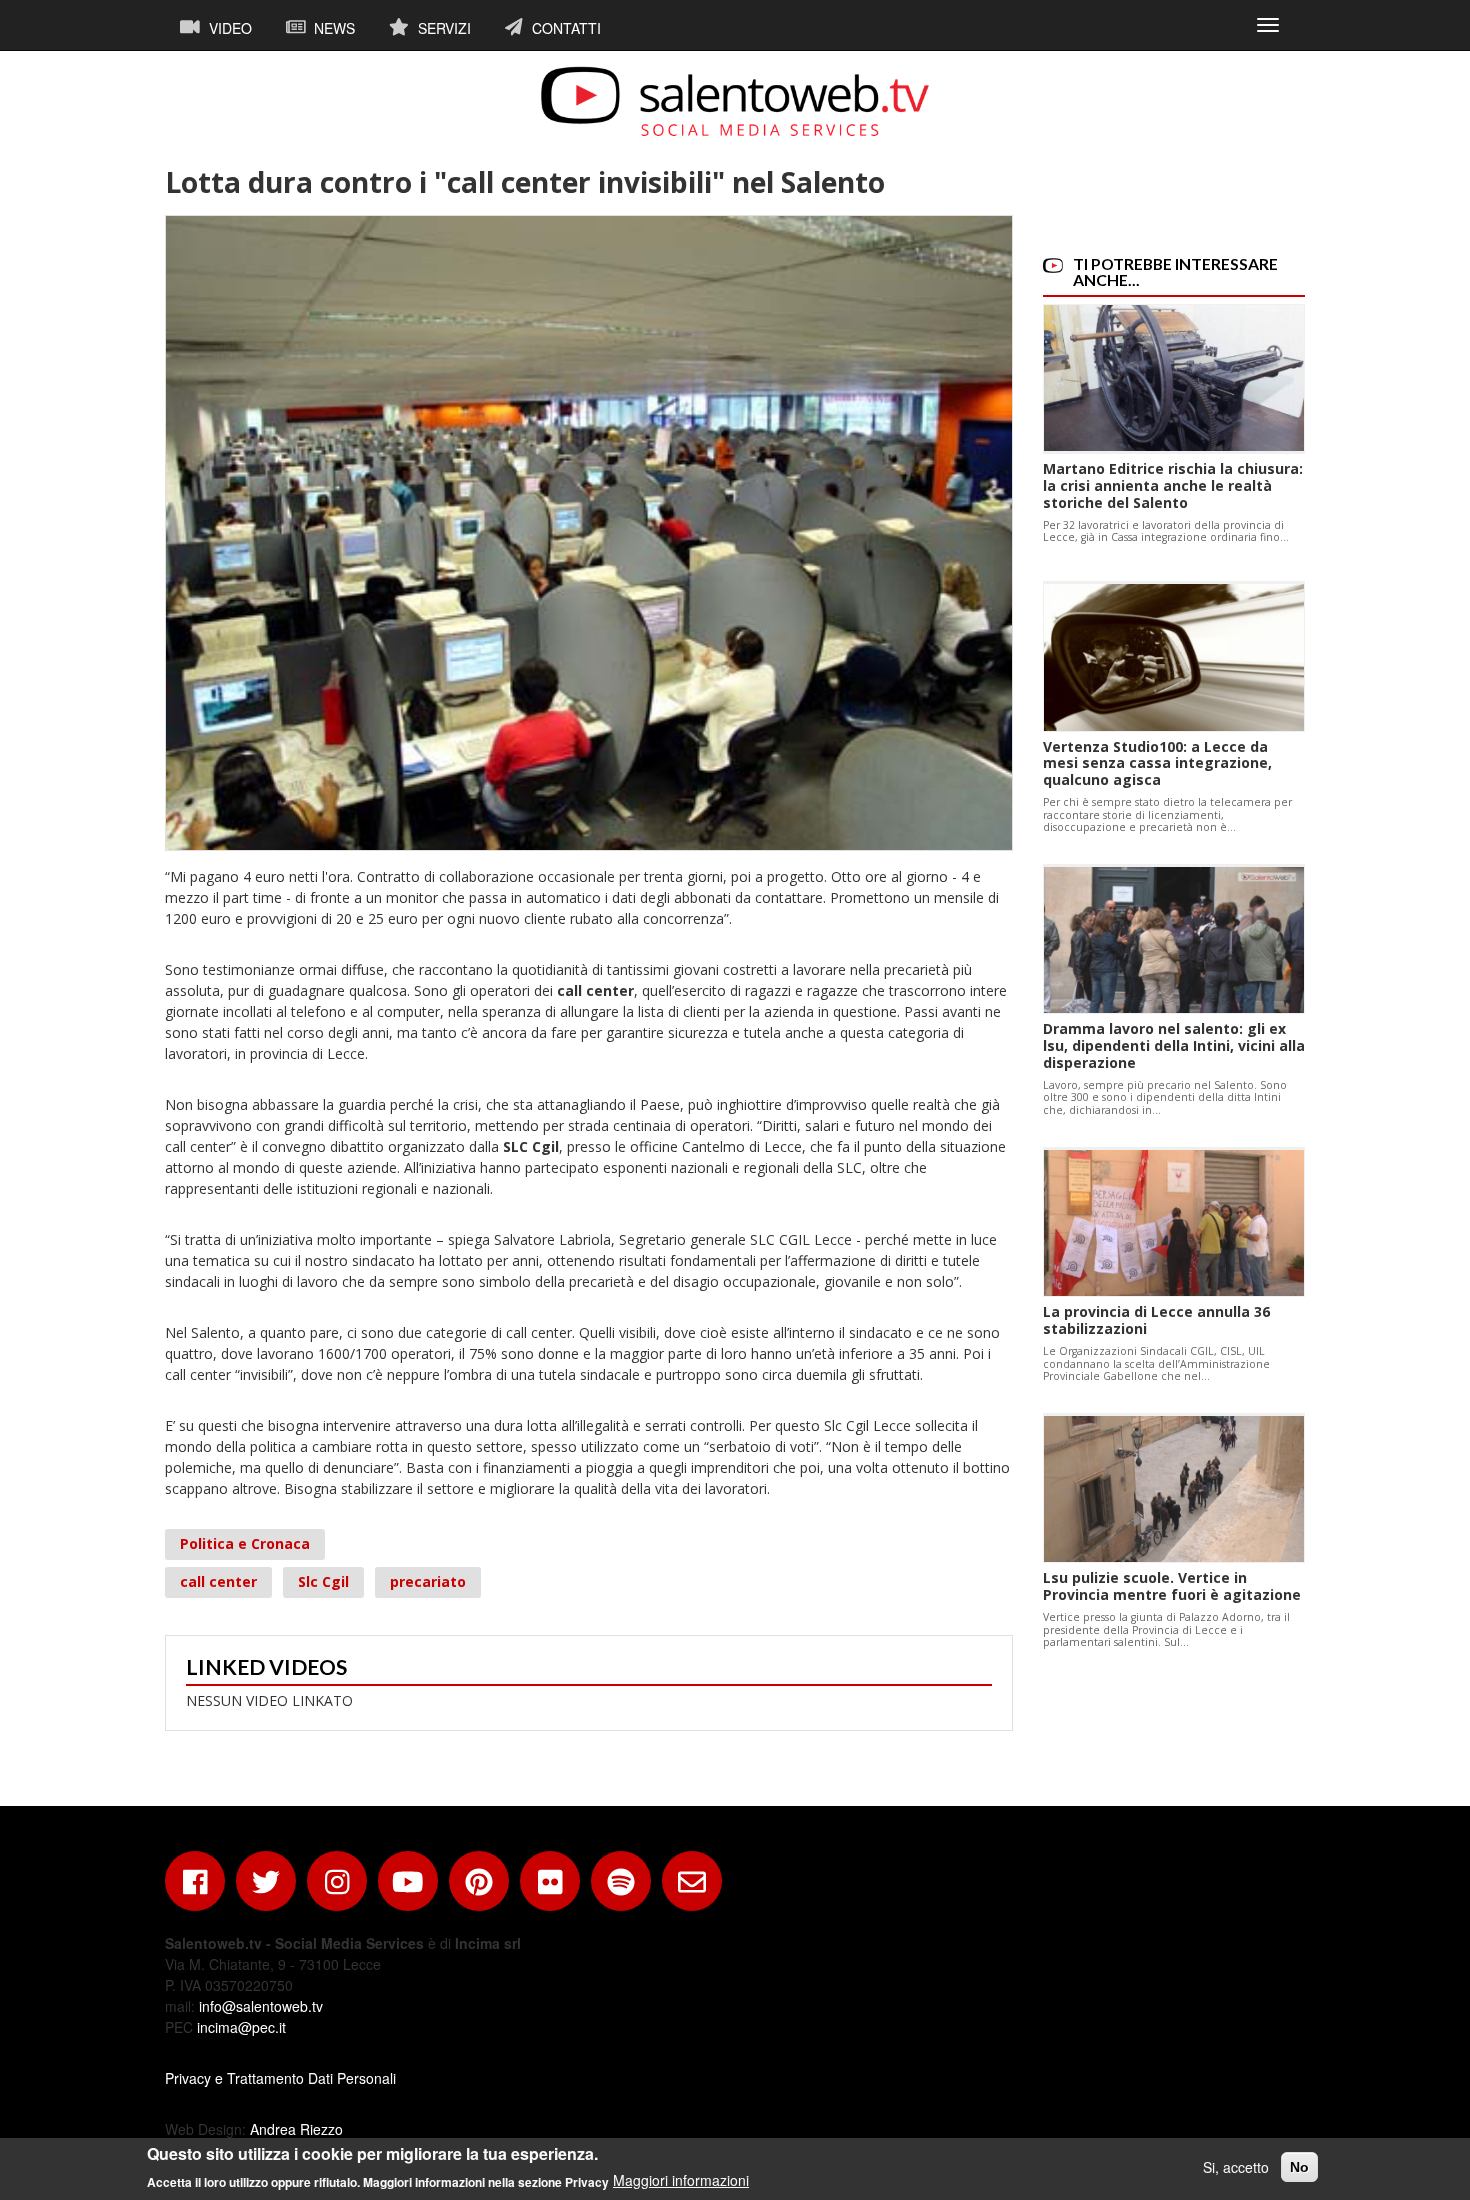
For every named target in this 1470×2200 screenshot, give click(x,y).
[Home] (735, 101)
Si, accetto (1236, 2167)
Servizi (442, 28)
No (1299, 2167)
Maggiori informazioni (681, 2180)
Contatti (564, 28)
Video (228, 28)
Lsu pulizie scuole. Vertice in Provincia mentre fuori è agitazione (1172, 1586)
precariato (428, 1581)
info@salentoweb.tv (261, 2006)
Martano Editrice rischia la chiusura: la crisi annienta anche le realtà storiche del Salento (1173, 485)
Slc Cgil (323, 1581)
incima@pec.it (241, 2027)
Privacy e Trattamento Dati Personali (280, 2078)
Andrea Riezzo (296, 2129)
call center (218, 1581)
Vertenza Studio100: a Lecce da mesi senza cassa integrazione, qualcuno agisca (1157, 763)
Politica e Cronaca (245, 1543)
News (332, 28)
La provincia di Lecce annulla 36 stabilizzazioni (1156, 1320)
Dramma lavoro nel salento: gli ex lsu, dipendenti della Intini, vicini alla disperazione (1174, 1045)
